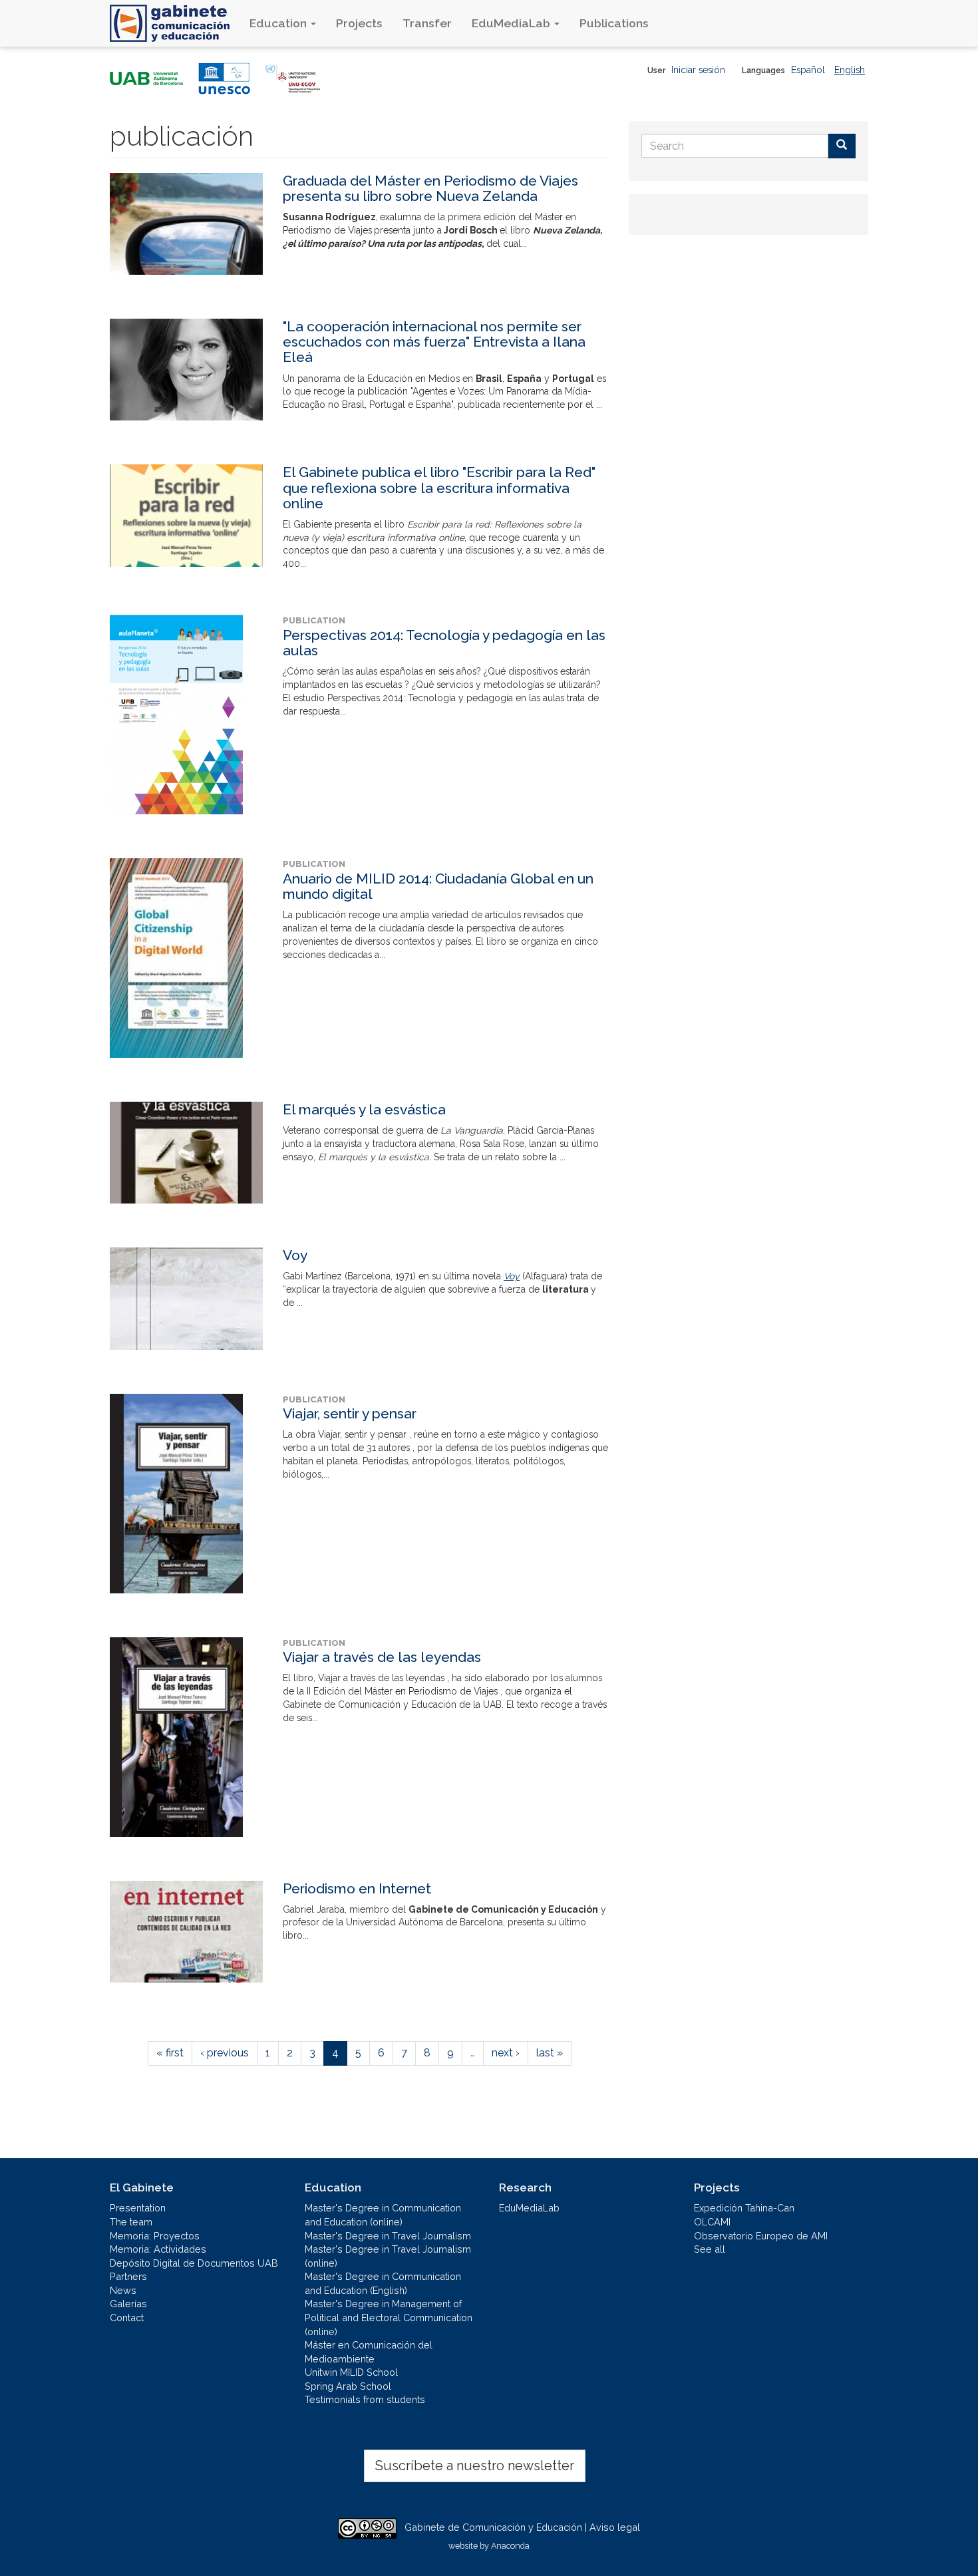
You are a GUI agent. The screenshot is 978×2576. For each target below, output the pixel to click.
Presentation (138, 2208)
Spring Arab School (348, 2386)
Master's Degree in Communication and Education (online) (383, 2215)
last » (550, 2053)
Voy (295, 1255)
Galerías (128, 2304)
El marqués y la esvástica (364, 1109)
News (123, 2290)
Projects (359, 23)
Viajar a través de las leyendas (382, 1657)
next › (506, 2053)
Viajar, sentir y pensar (350, 1413)
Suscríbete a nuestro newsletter (475, 2466)
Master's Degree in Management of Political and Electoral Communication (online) (389, 2317)
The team (131, 2222)
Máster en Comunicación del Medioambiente (369, 2352)
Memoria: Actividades (158, 2249)
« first (170, 2053)
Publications (614, 23)
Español (808, 70)
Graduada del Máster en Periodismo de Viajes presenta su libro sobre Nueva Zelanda (430, 188)
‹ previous (225, 2053)
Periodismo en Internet (357, 1888)
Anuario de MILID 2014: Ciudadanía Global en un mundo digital (438, 886)
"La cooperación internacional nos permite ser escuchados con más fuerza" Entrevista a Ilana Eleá (434, 342)
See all (710, 2249)
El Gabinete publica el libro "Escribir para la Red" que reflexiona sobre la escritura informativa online (439, 487)
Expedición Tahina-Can (744, 2208)
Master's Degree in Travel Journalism (388, 2236)
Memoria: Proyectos (155, 2236)
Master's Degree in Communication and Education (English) (383, 2283)
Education (279, 23)
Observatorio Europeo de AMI (761, 2236)
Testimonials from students (365, 2399)
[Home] (175, 23)
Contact (127, 2318)
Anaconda (510, 2546)
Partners (128, 2276)
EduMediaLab (512, 23)
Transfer (427, 23)
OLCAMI (712, 2222)
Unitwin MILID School (351, 2372)
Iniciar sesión (698, 70)
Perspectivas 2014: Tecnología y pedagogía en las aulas (444, 643)
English (850, 70)
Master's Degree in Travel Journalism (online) (388, 2256)
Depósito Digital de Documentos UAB (194, 2263)
